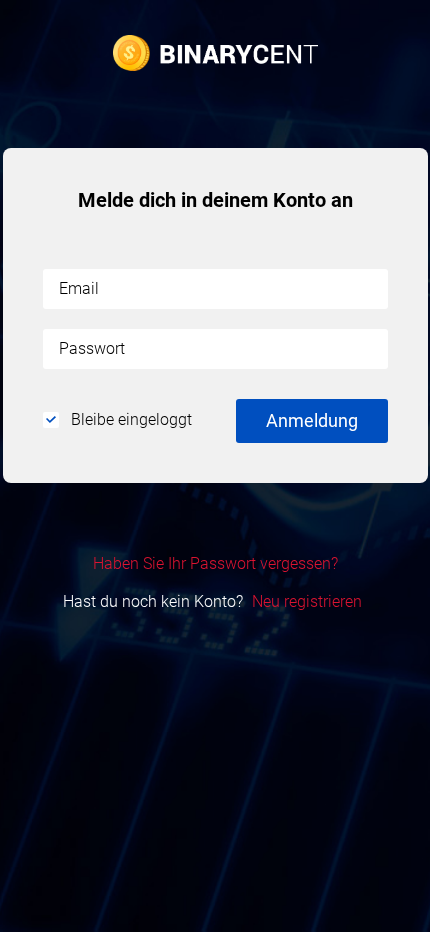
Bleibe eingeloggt (129, 419)
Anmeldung (312, 420)
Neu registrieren (307, 601)
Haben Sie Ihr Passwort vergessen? (215, 563)
